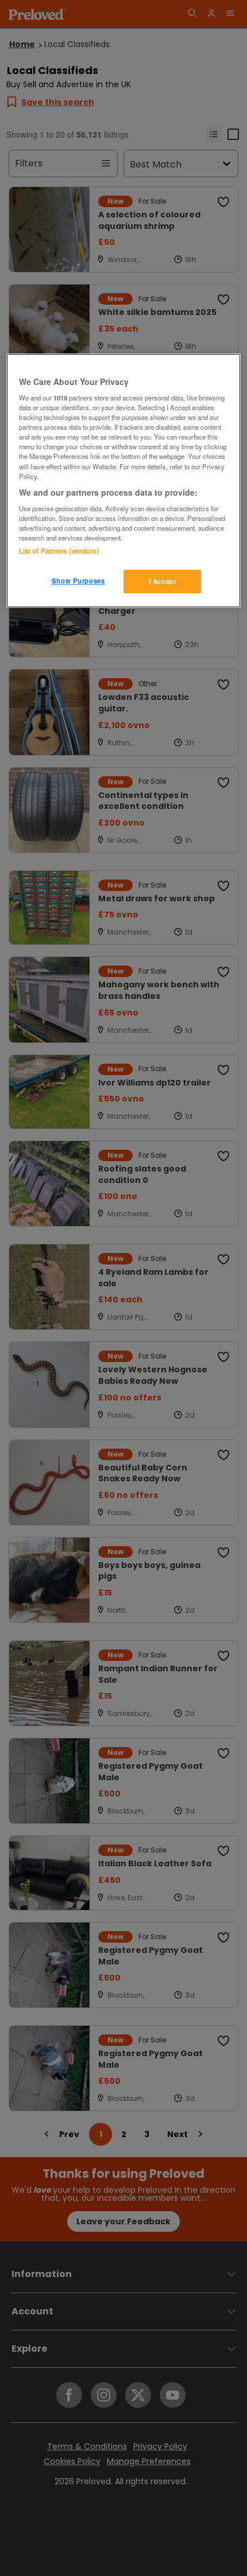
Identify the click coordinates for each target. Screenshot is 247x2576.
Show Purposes (78, 581)
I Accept (163, 581)
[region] (124, 481)
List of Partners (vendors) (59, 551)
